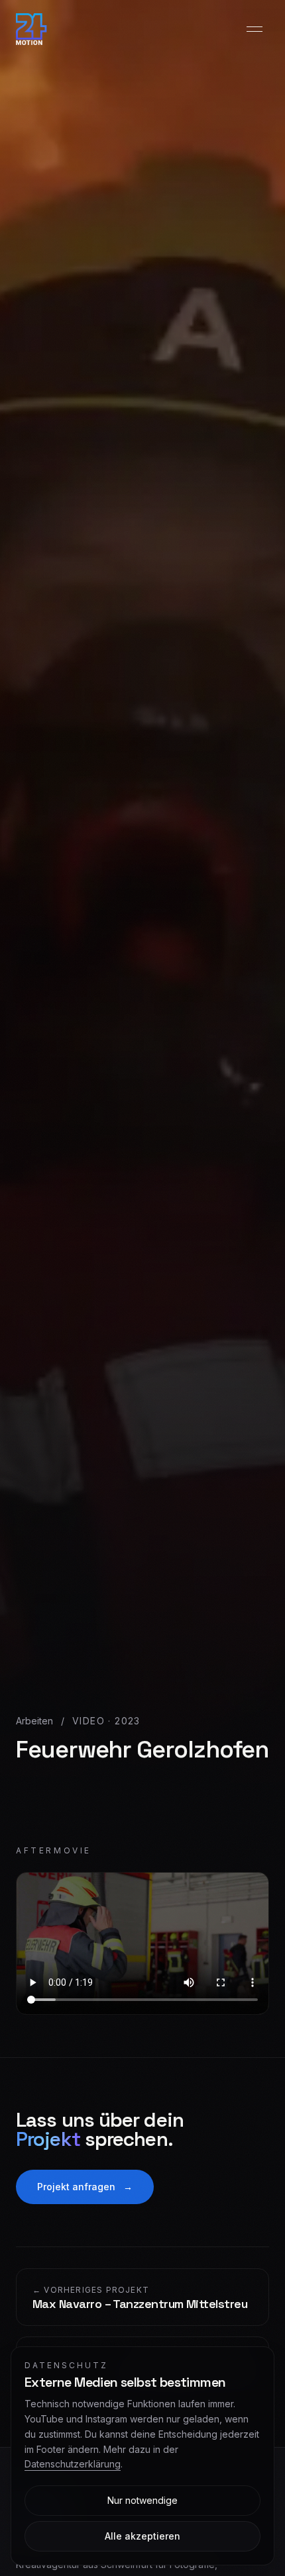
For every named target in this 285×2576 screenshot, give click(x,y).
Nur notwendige (142, 2500)
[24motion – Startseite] (31, 29)
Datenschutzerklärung (73, 2464)
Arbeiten (34, 1721)
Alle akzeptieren (142, 2536)
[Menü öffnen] (255, 29)
